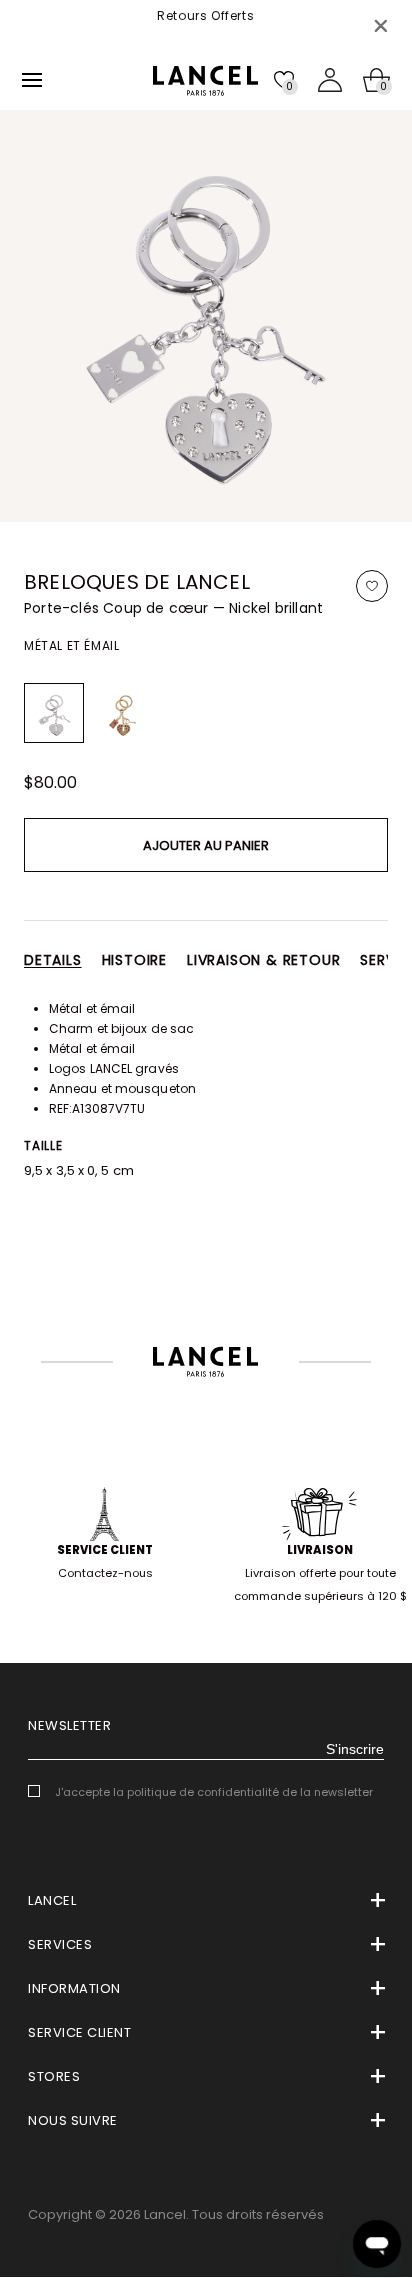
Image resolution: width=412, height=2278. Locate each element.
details (53, 960)
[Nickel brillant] (54, 713)
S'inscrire (355, 1749)
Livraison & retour (263, 960)
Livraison (320, 1550)
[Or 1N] (122, 713)
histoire (134, 960)
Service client (105, 1550)
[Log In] (330, 80)
